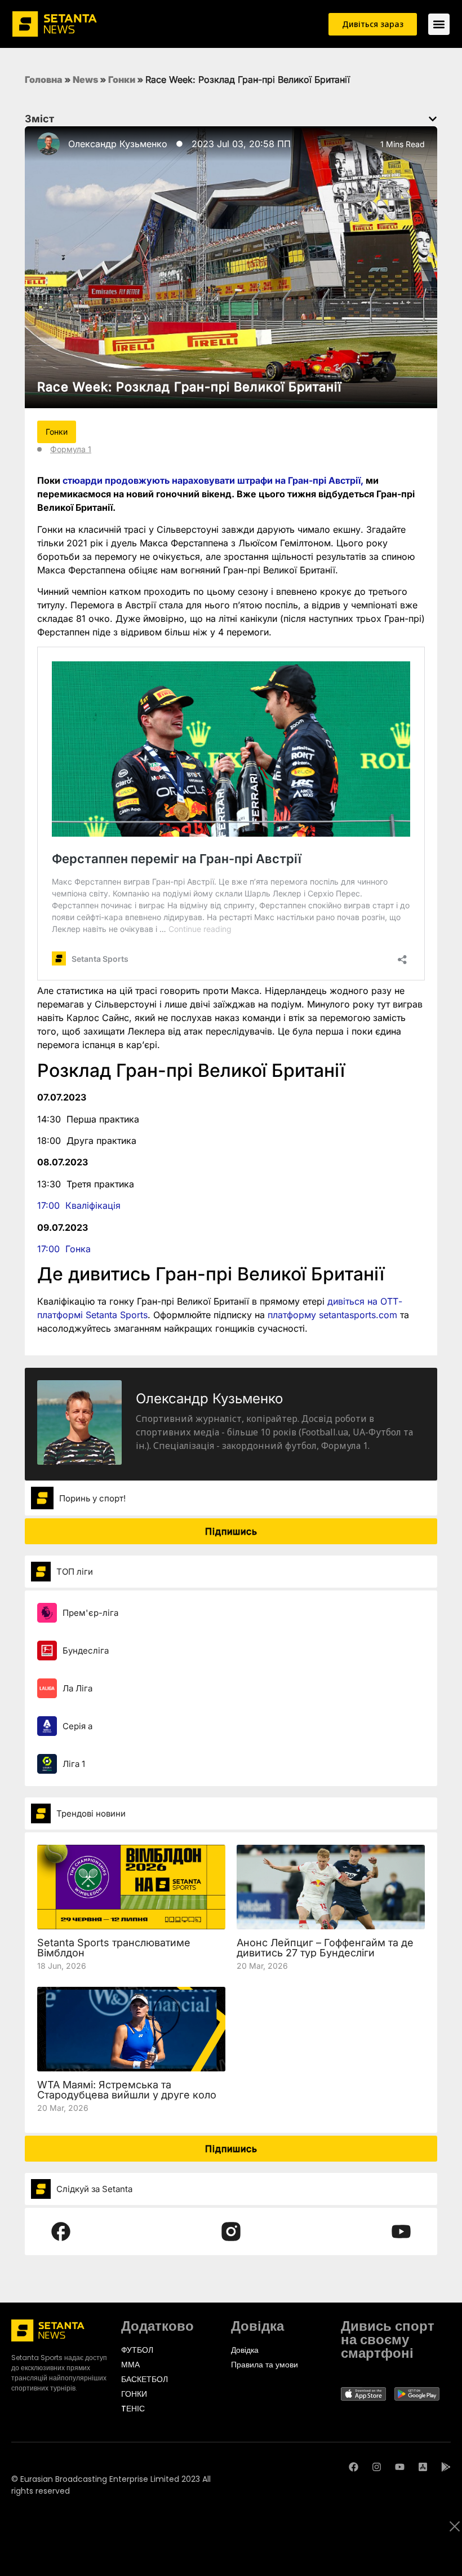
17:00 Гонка (64, 1249)
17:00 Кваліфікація (79, 1205)
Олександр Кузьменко (118, 144)
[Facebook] (354, 2467)
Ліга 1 (74, 1764)
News (85, 79)
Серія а (77, 1726)
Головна (44, 79)
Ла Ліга (77, 1688)
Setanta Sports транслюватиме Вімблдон (114, 1948)
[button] (433, 119)
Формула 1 (71, 449)
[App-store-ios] (423, 2467)
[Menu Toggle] (439, 24)
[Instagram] (377, 2467)
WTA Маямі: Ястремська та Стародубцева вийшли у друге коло (127, 2090)
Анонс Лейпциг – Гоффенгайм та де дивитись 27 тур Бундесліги (325, 1948)
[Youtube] (400, 2467)
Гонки (122, 79)
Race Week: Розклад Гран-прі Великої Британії (189, 387)
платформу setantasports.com (332, 1315)
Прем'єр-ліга (90, 1613)
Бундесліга (86, 1651)
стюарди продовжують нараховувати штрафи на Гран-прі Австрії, (213, 480)
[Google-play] (446, 2467)
